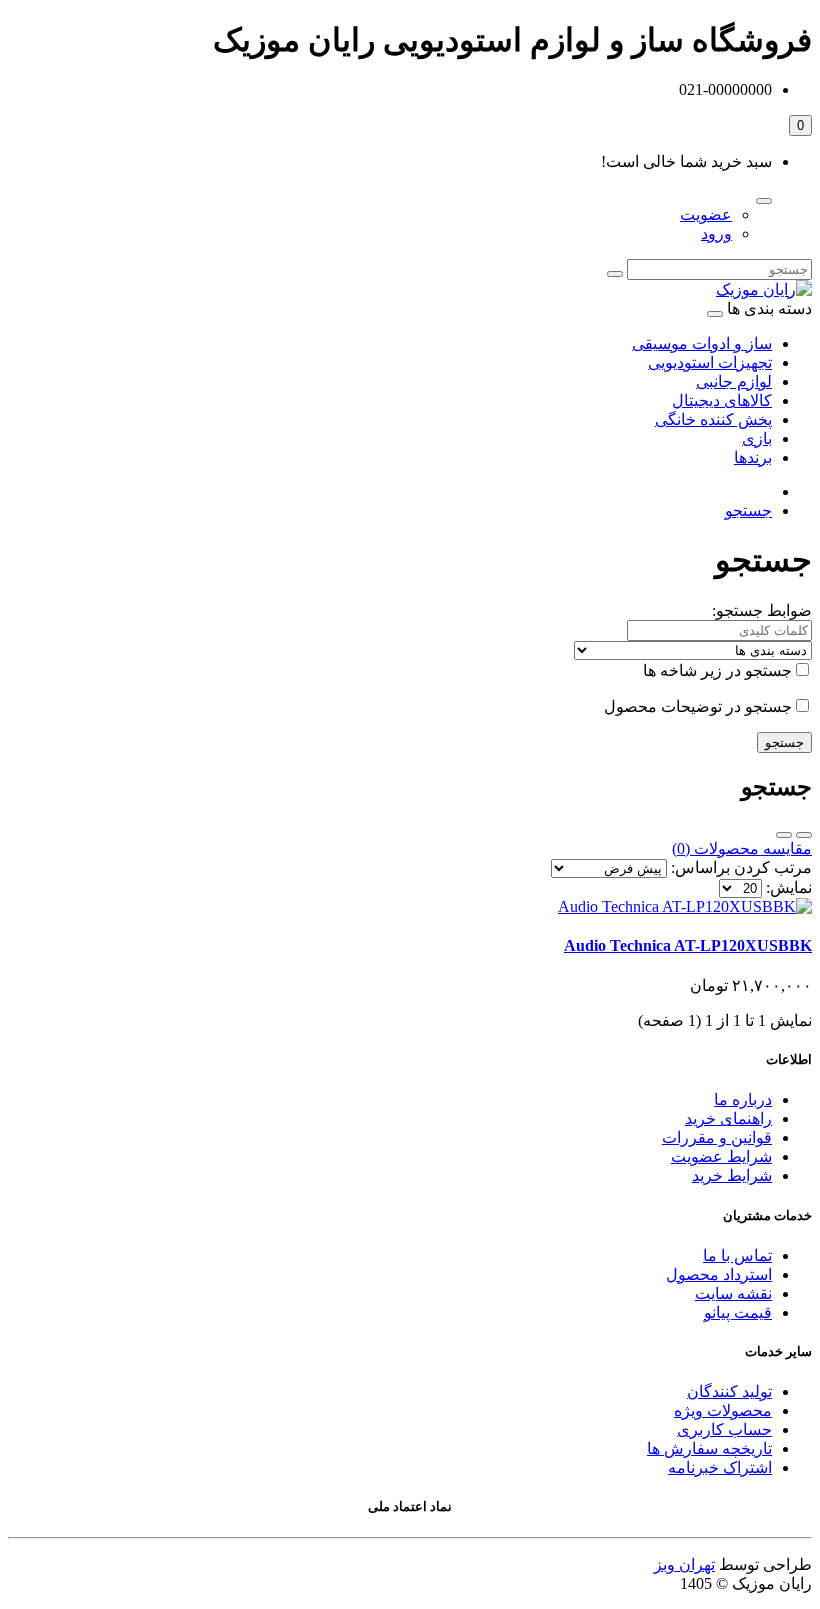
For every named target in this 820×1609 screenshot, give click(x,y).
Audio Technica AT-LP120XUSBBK (688, 945)
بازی (757, 438)
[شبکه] (784, 835)
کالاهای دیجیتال (722, 400)
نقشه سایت (733, 1293)
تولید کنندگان (729, 1391)
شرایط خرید (732, 1175)
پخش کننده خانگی (713, 419)
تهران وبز (684, 1564)
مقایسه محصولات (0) (742, 848)
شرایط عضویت (721, 1156)
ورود (716, 233)
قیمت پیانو (738, 1312)
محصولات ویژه (723, 1410)
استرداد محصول (719, 1274)
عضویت (706, 214)
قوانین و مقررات (717, 1137)
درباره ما (743, 1099)
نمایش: (789, 887)
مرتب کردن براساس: (741, 867)
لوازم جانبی (734, 381)
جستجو (748, 510)
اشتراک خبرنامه (720, 1467)
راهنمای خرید (728, 1118)
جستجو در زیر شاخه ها (717, 670)
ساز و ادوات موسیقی (702, 343)
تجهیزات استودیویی (710, 362)
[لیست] (804, 835)
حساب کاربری (724, 1429)
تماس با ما (737, 1255)
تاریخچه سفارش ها (709, 1448)
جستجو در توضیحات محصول (698, 706)
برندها (753, 457)
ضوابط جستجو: (762, 610)
